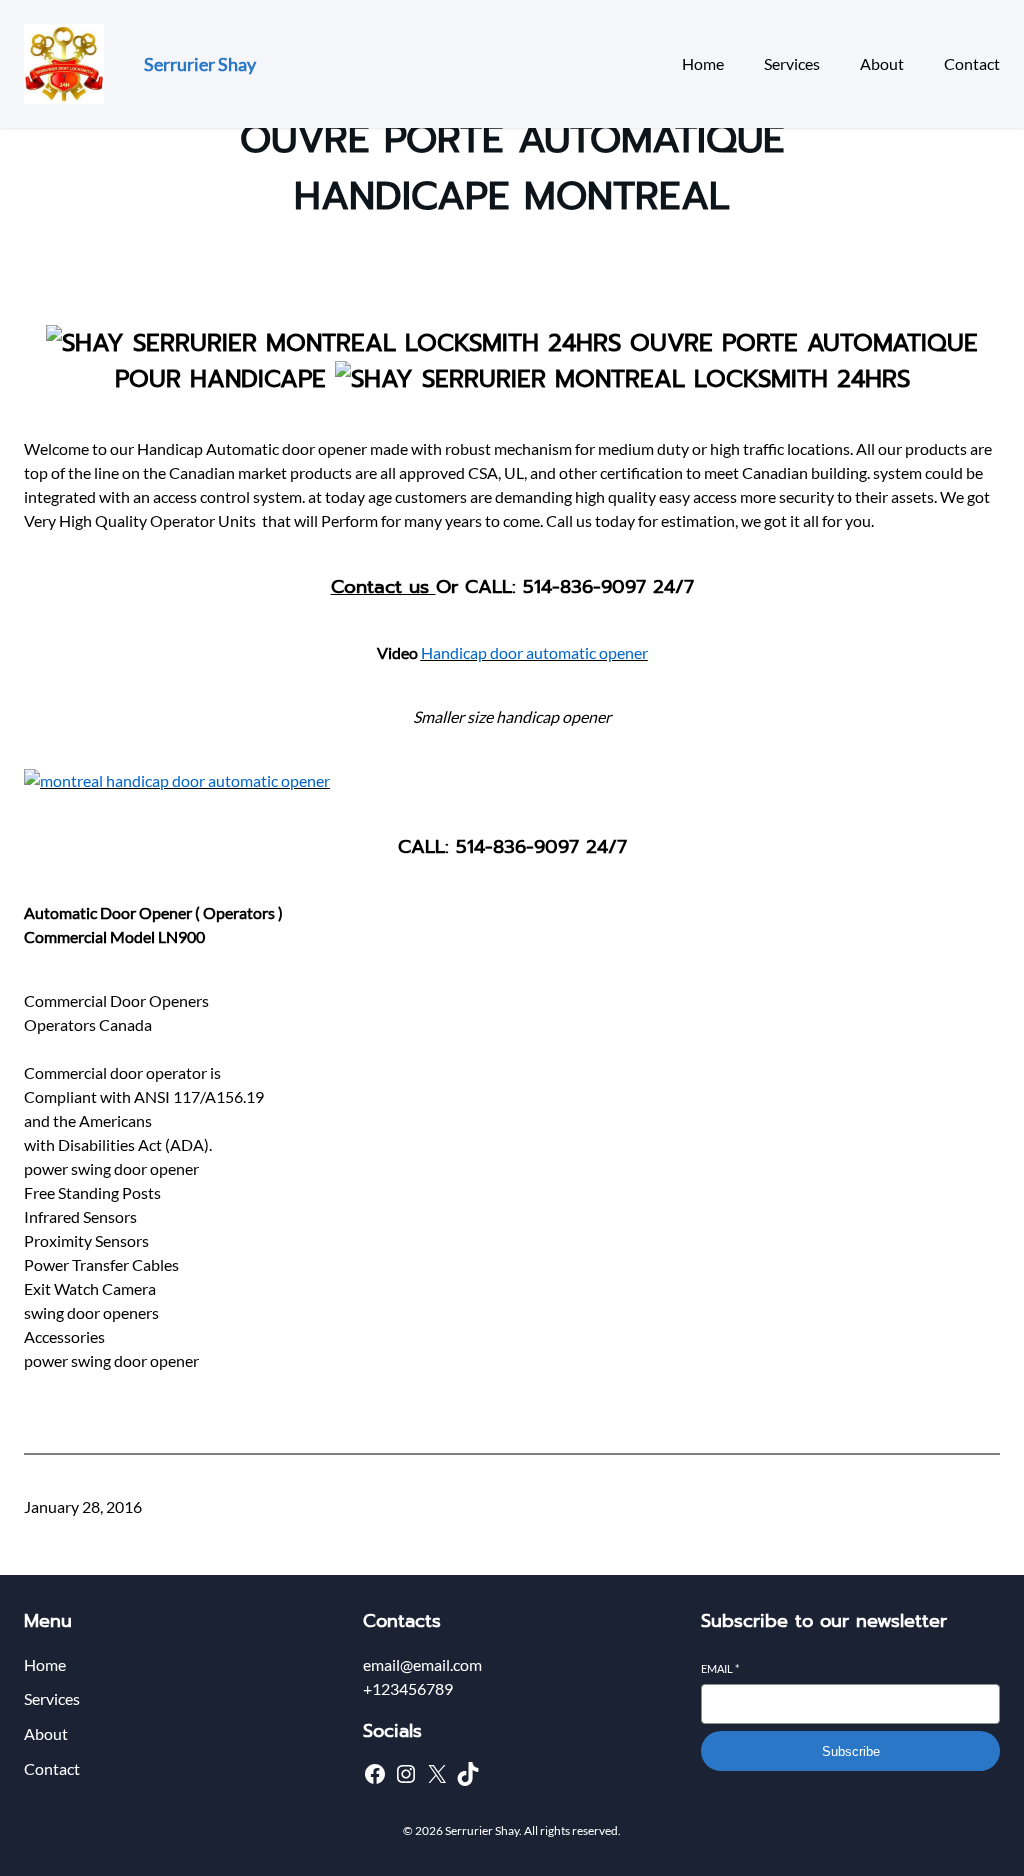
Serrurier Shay (200, 64)
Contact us (383, 587)
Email (720, 1668)
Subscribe (851, 1751)
